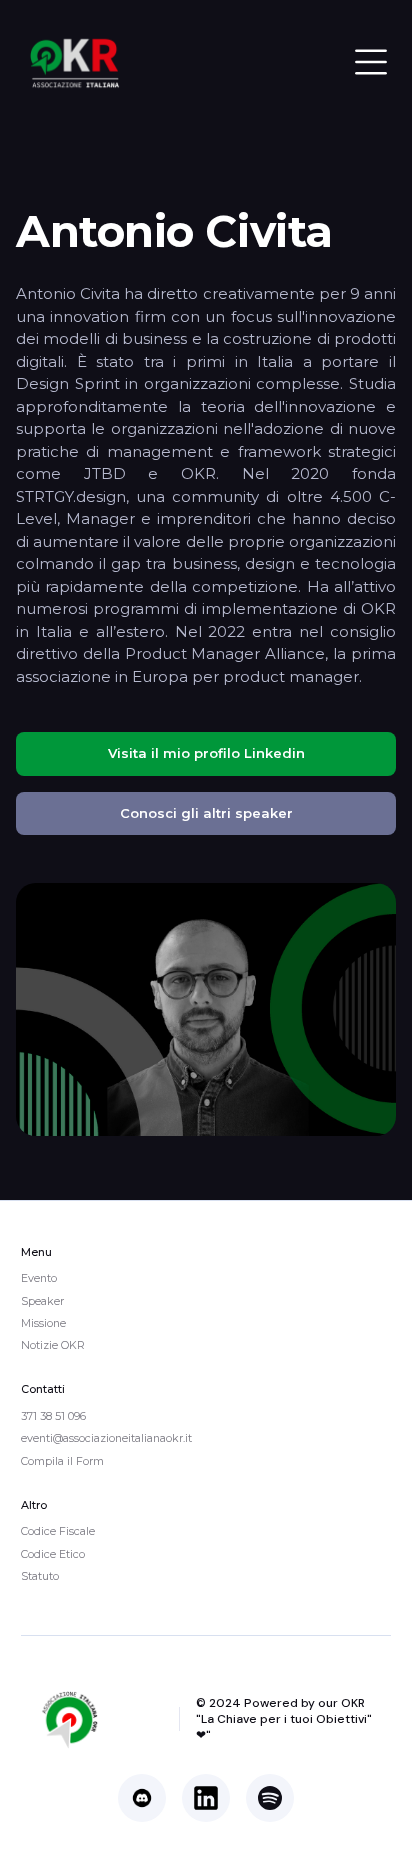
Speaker (42, 1301)
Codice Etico (53, 1554)
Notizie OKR (53, 1345)
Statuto (40, 1576)
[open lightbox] (206, 1009)
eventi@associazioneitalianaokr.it (106, 1438)
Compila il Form (62, 1461)
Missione (43, 1323)
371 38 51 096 (53, 1416)
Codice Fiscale (58, 1531)
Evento (39, 1278)
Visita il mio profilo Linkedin (206, 753)
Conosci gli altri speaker (206, 813)
